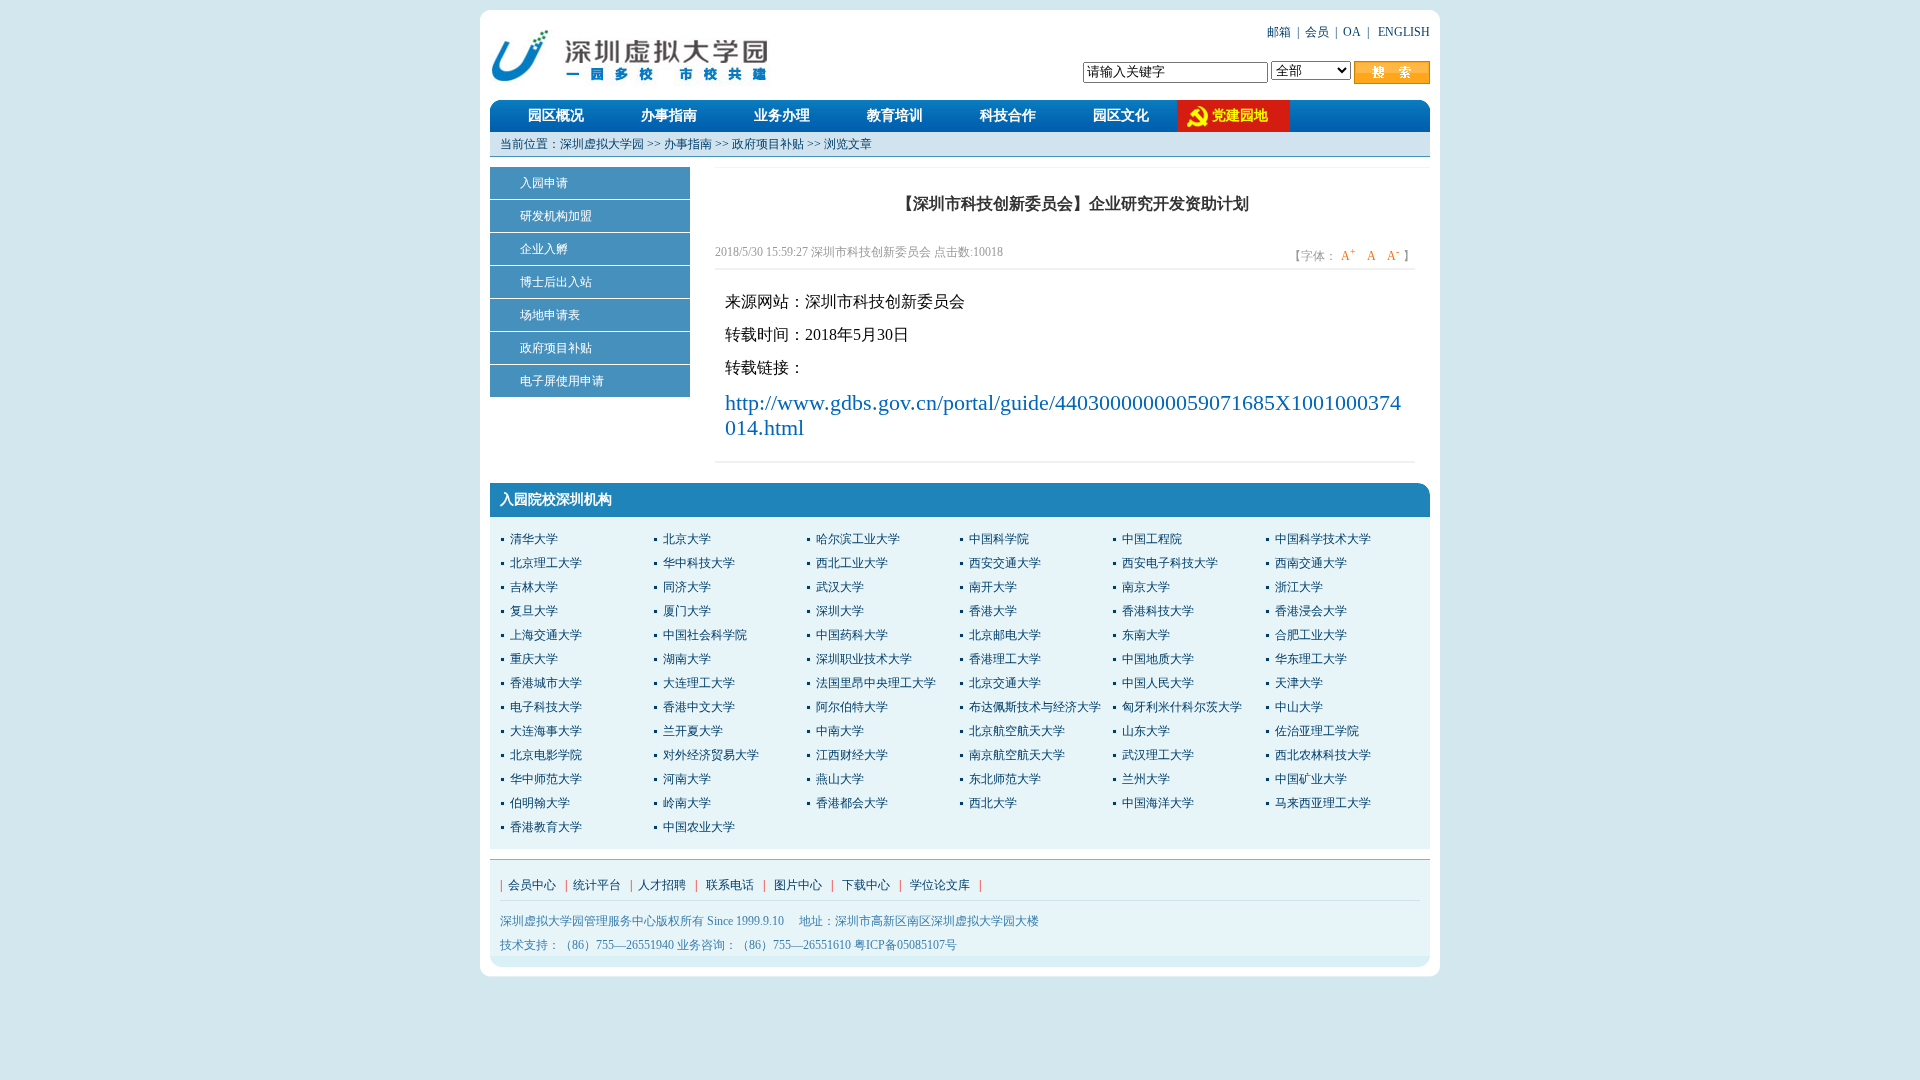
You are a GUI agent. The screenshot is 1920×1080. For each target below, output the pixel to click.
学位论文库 (940, 885)
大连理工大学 (699, 683)
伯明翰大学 (540, 803)
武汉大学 (840, 587)
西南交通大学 (1311, 563)
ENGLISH (1402, 32)
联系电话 (730, 885)
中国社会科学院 (705, 635)
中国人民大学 (1158, 683)
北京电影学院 (546, 755)
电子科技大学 (546, 707)
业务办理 (782, 115)
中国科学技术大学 (1323, 539)
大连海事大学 (546, 731)
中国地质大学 (1158, 659)
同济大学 (687, 587)
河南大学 (687, 779)
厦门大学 (687, 611)
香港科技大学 (1158, 611)
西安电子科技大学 (1170, 563)
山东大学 (1146, 731)
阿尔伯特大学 (852, 707)
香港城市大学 (546, 683)
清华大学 (534, 539)
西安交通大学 (1005, 563)
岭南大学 (687, 803)
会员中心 (532, 885)
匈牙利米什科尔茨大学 (1182, 707)
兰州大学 (1146, 779)
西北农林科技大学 (1323, 755)
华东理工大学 (1311, 659)
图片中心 (798, 885)
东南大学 (1146, 635)
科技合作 (1008, 115)
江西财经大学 (852, 755)
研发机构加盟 (556, 216)
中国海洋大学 (1158, 803)
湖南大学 (687, 659)
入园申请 (544, 183)
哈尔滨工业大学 (858, 539)
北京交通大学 (1005, 683)
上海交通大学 (546, 635)
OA (1352, 32)
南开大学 (993, 587)
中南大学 (840, 731)
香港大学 (993, 611)
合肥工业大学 (1311, 635)
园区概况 (556, 115)
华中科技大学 (699, 563)
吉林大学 (534, 587)
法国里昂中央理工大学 (876, 683)
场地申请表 (550, 315)
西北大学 (993, 803)
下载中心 (866, 885)
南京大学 (1146, 587)
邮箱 (1279, 32)
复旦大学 (534, 611)
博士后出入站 (556, 282)
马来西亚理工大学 (1323, 803)
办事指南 (669, 115)
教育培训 (895, 115)
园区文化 (1121, 115)
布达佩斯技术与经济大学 (1035, 707)
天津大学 (1299, 683)
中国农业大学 (699, 827)
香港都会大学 (852, 803)
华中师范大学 (546, 779)
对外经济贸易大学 (711, 755)
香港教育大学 (546, 827)
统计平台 (597, 885)
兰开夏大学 (693, 731)
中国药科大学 (852, 635)
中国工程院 (1152, 539)
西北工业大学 (852, 563)
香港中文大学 (699, 707)
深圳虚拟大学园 (602, 144)
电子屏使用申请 (562, 381)
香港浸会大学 (1311, 611)
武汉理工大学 (1158, 755)
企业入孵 (544, 249)
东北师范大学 (1005, 779)
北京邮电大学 (1005, 635)
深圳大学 (840, 611)
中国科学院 (999, 539)
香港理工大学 (1005, 659)
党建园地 (1240, 115)
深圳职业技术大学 (864, 659)
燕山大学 (840, 779)
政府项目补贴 (768, 144)
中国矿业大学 (1311, 779)
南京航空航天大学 (1017, 755)
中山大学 (1299, 707)
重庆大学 (534, 659)
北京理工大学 (546, 563)
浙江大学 (1299, 587)
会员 (1317, 32)
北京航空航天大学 (1017, 731)
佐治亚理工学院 (1317, 731)
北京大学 (687, 539)
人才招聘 (662, 885)
